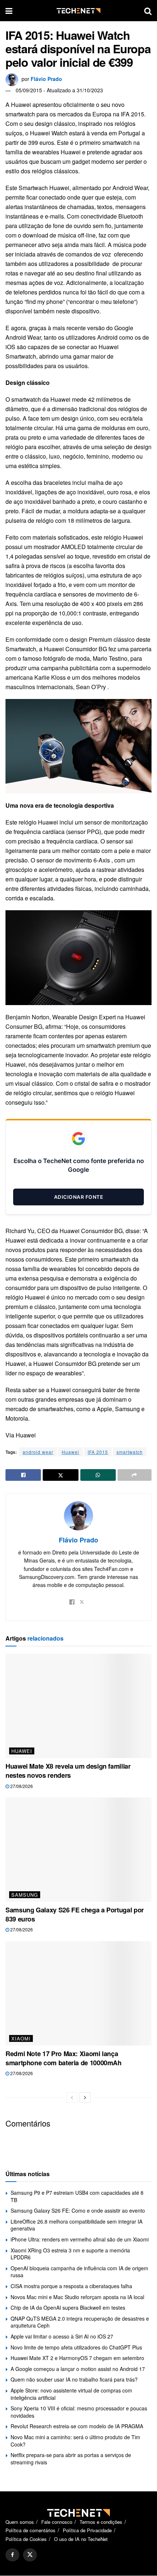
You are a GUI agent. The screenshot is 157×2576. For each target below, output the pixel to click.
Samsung (25, 1895)
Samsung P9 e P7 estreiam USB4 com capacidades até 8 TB (77, 2196)
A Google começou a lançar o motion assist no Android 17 (78, 2369)
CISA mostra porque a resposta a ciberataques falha (71, 2286)
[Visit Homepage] (78, 11)
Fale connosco (57, 2522)
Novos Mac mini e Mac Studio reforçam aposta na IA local (77, 2297)
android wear (38, 1452)
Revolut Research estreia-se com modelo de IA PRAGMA (77, 2426)
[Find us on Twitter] (30, 2555)
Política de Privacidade (87, 2531)
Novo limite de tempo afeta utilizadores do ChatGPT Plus (76, 2347)
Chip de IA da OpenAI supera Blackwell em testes (68, 2307)
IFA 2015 (98, 1452)
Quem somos (20, 2522)
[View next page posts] (85, 2097)
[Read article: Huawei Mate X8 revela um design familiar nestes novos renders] (78, 1706)
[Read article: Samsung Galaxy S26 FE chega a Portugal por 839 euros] (78, 1850)
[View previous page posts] (72, 2097)
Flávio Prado (46, 79)
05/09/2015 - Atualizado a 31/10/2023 (59, 90)
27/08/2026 (21, 1786)
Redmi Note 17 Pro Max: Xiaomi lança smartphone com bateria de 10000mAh (64, 2058)
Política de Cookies (26, 2539)
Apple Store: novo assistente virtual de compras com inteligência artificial (71, 2394)
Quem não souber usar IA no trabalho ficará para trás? (74, 2379)
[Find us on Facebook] (12, 2555)
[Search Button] (148, 11)
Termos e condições (101, 2522)
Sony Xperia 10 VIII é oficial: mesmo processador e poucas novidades (79, 2412)
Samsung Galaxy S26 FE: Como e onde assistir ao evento (78, 2210)
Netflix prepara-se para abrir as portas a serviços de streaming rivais (71, 2459)
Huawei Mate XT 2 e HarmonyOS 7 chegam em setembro (77, 2358)
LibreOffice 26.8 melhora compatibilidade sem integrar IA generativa (76, 2225)
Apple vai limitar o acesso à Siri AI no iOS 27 (62, 2336)
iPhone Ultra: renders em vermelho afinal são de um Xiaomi (80, 2239)
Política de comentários (30, 2531)
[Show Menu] (9, 11)
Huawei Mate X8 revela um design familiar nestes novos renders (68, 1771)
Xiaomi (21, 2038)
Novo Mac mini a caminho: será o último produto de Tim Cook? (75, 2441)
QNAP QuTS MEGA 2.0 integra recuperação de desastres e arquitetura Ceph (80, 2322)
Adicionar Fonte (79, 1197)
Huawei (70, 1452)
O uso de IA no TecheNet (81, 2539)
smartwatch (130, 1452)
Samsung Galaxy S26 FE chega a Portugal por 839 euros (75, 1914)
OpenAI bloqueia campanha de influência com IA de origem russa (79, 2272)
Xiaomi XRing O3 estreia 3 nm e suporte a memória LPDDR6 (70, 2254)
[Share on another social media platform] (135, 1475)
